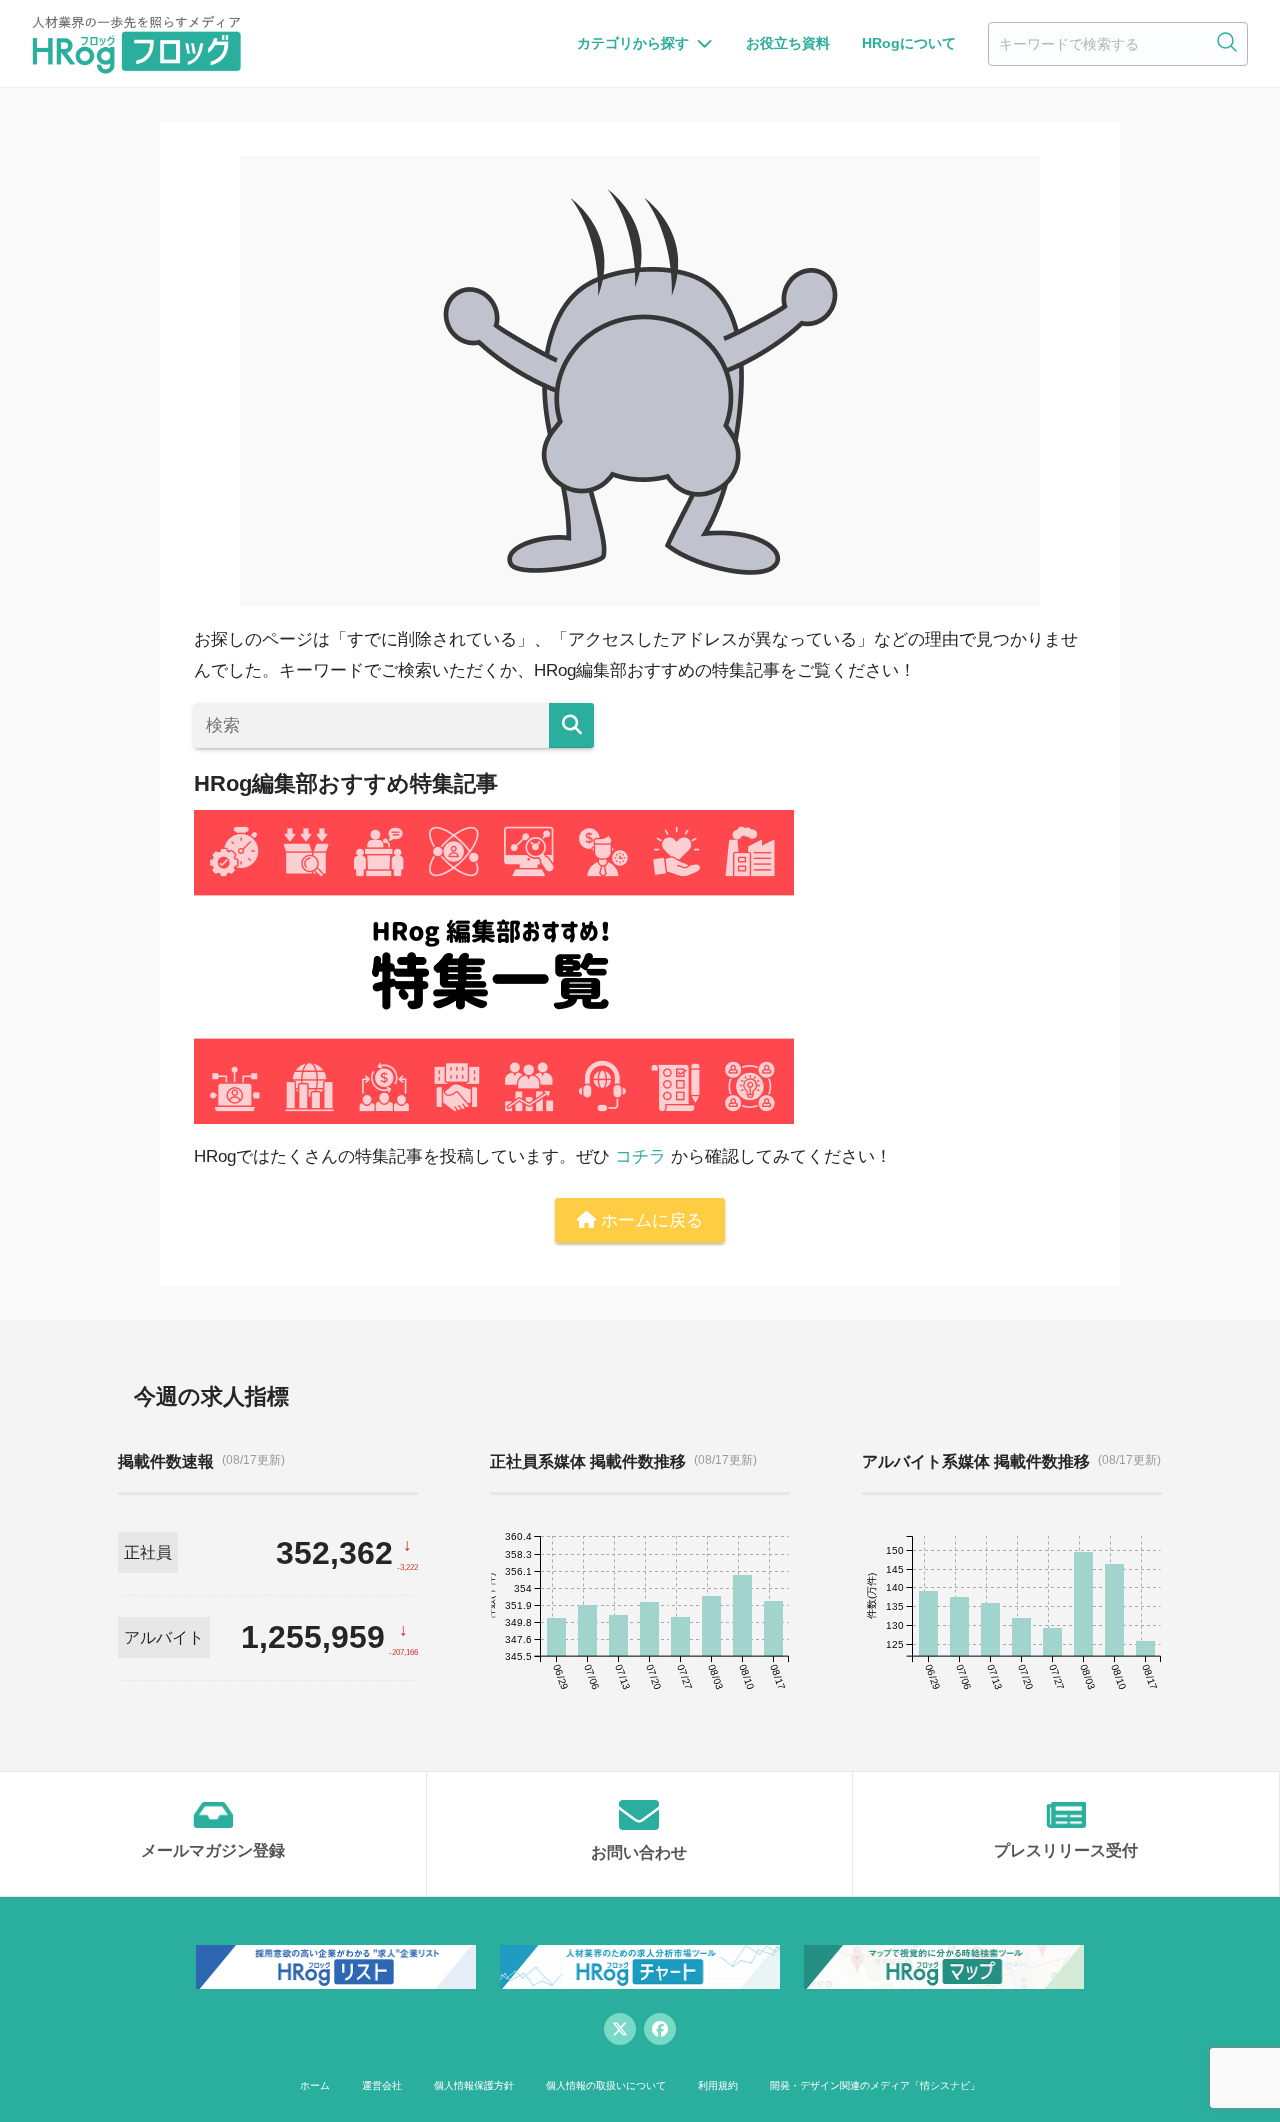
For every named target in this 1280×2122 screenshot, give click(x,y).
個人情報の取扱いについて (606, 2085)
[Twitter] (620, 2029)
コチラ (640, 1156)
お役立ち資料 (788, 43)
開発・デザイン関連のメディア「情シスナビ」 (875, 2085)
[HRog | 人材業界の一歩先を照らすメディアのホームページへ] (136, 44)
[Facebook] (660, 2029)
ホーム (315, 2085)
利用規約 (718, 2085)
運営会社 (382, 2085)
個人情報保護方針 (474, 2085)
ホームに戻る (649, 1220)
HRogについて (909, 43)
